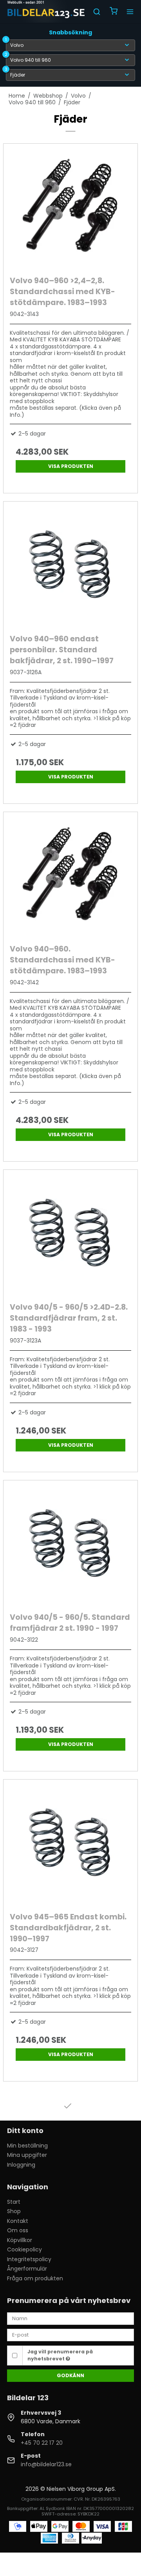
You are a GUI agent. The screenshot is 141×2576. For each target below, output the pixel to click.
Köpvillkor (20, 2240)
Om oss (18, 2230)
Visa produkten (71, 466)
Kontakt (18, 2221)
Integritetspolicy (29, 2259)
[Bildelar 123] (46, 12)
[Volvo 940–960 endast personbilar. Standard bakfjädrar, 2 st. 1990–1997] (70, 566)
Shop (14, 2211)
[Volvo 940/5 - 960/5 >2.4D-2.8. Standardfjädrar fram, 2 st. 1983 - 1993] (70, 1234)
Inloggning (21, 2165)
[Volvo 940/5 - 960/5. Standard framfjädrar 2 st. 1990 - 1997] (70, 1544)
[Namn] (70, 2318)
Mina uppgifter (27, 2155)
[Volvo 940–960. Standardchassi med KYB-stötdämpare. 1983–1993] (70, 876)
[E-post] (70, 2335)
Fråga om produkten (35, 2278)
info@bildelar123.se (46, 2464)
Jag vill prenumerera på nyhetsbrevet (60, 2355)
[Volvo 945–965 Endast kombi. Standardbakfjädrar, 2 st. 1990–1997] (70, 1844)
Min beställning (27, 2146)
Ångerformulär (27, 2269)
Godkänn (70, 2375)
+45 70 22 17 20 (42, 2443)
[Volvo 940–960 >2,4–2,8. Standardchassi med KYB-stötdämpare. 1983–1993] (70, 208)
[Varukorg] (114, 12)
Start (14, 2202)
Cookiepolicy (24, 2249)
